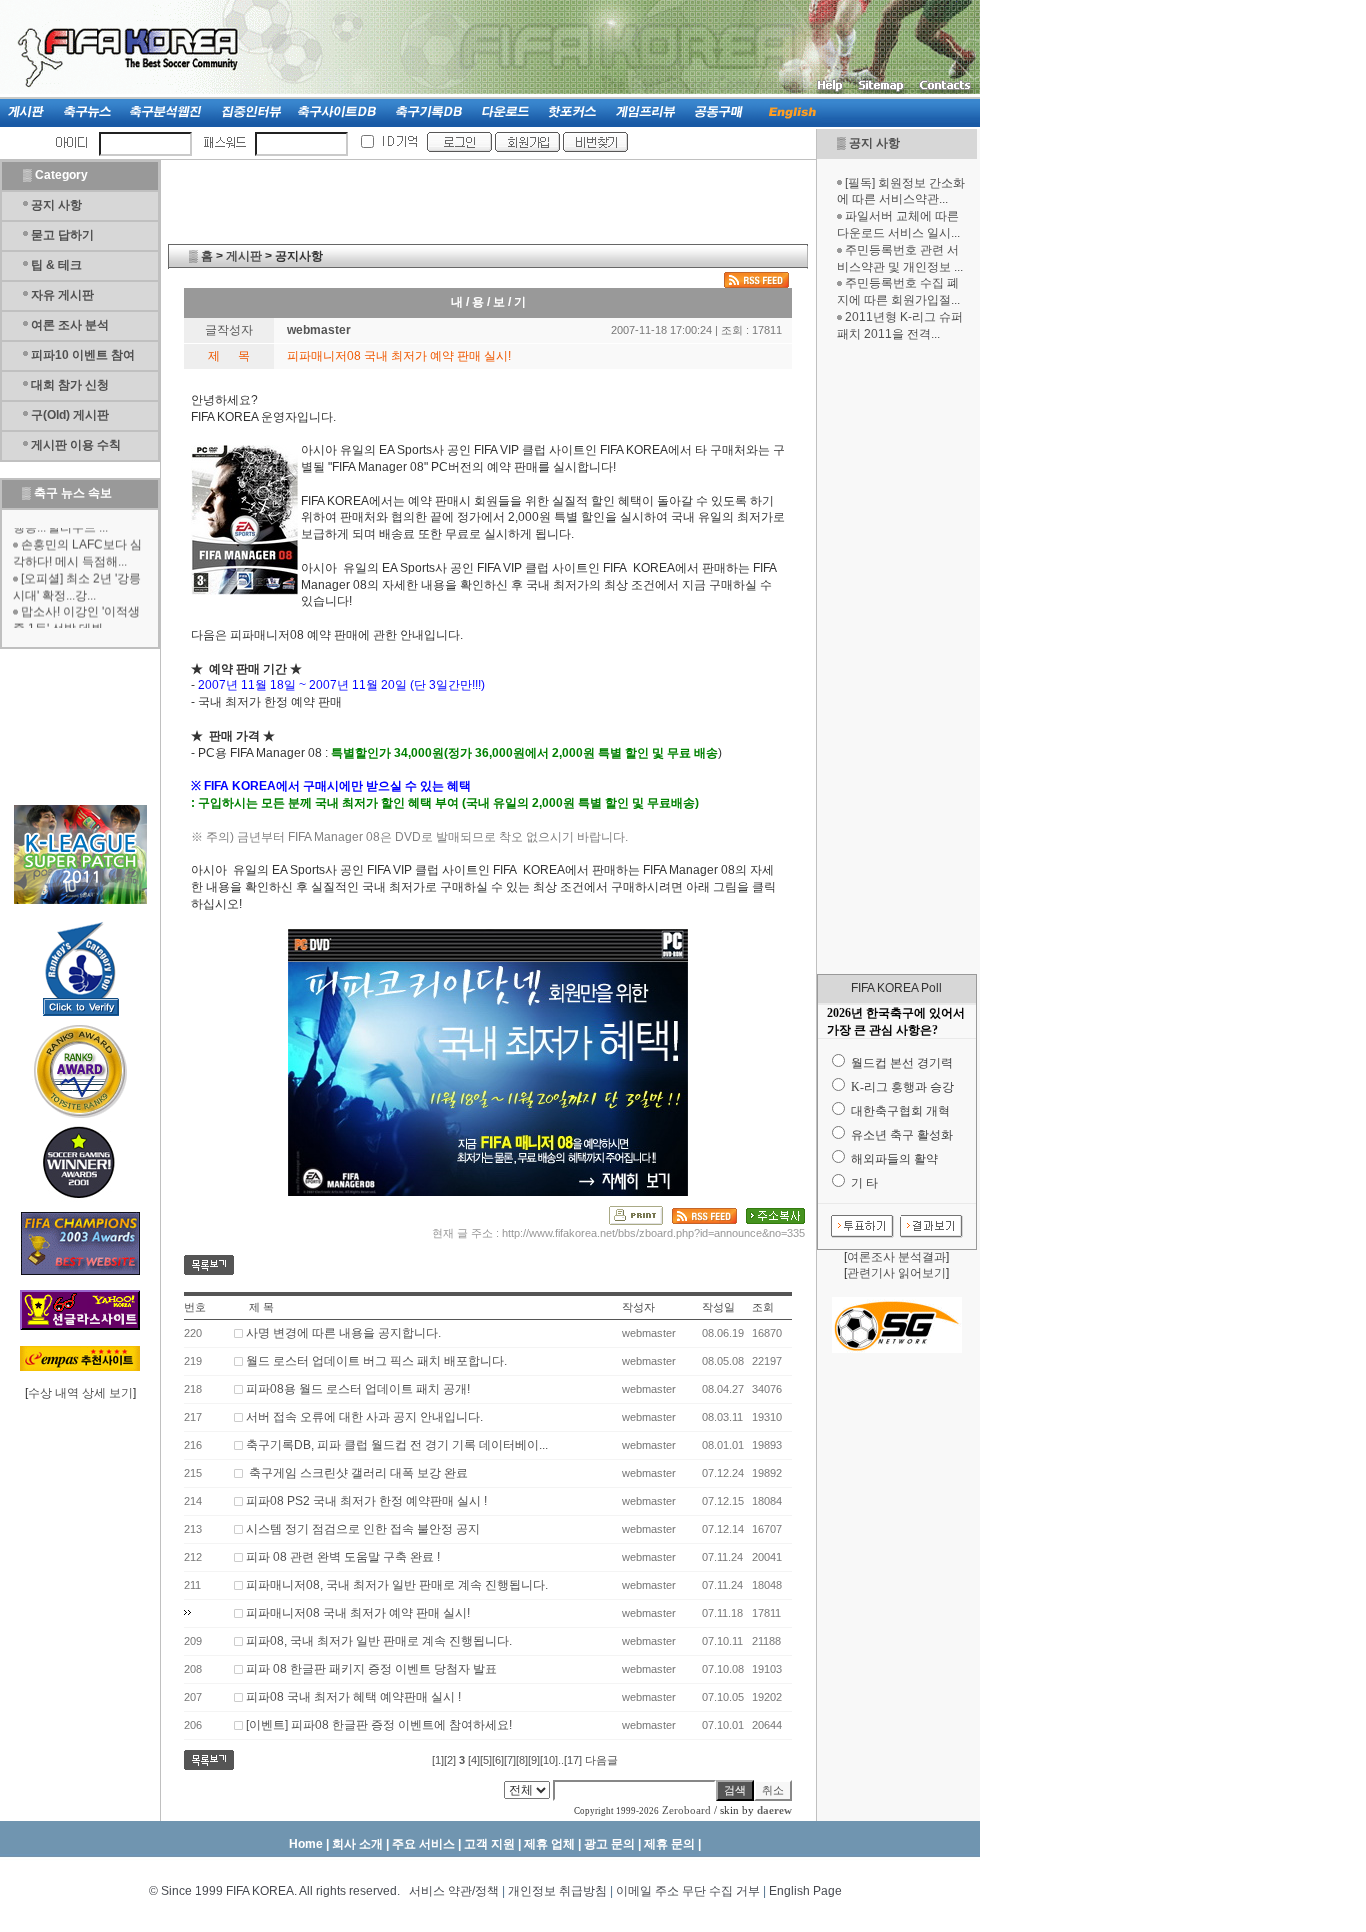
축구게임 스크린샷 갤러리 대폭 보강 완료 (357, 1473)
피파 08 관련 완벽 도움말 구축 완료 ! (343, 1557)
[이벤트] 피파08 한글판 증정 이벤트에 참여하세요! (379, 1725)
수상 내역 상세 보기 (80, 1393)
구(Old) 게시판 (70, 415)
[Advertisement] (897, 658)
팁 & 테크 (56, 265)
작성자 (638, 1307)
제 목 (261, 1307)
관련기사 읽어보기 (896, 1273)
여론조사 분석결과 (896, 1257)
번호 (195, 1307)
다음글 (601, 1760)
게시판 (244, 256)
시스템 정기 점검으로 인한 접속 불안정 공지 (363, 1529)
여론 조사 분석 (70, 325)
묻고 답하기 (62, 235)
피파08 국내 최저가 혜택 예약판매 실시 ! (353, 1697)
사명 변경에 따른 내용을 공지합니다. (343, 1333)
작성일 (718, 1307)
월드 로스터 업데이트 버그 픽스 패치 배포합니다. (376, 1361)
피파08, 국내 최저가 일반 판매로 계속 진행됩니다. (379, 1641)
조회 (763, 1307)
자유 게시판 (62, 295)
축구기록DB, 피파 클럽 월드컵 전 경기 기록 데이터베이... (397, 1445)
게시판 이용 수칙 (76, 445)
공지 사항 (874, 143)
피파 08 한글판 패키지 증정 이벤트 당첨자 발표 (371, 1669)
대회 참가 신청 (70, 385)
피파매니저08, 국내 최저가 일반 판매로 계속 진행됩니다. (397, 1585)
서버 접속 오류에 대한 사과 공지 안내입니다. (364, 1417)
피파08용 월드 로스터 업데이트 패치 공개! (358, 1389)
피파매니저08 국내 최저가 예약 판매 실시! (358, 1613)
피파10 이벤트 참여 (83, 355)
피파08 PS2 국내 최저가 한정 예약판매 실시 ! (366, 1501)
